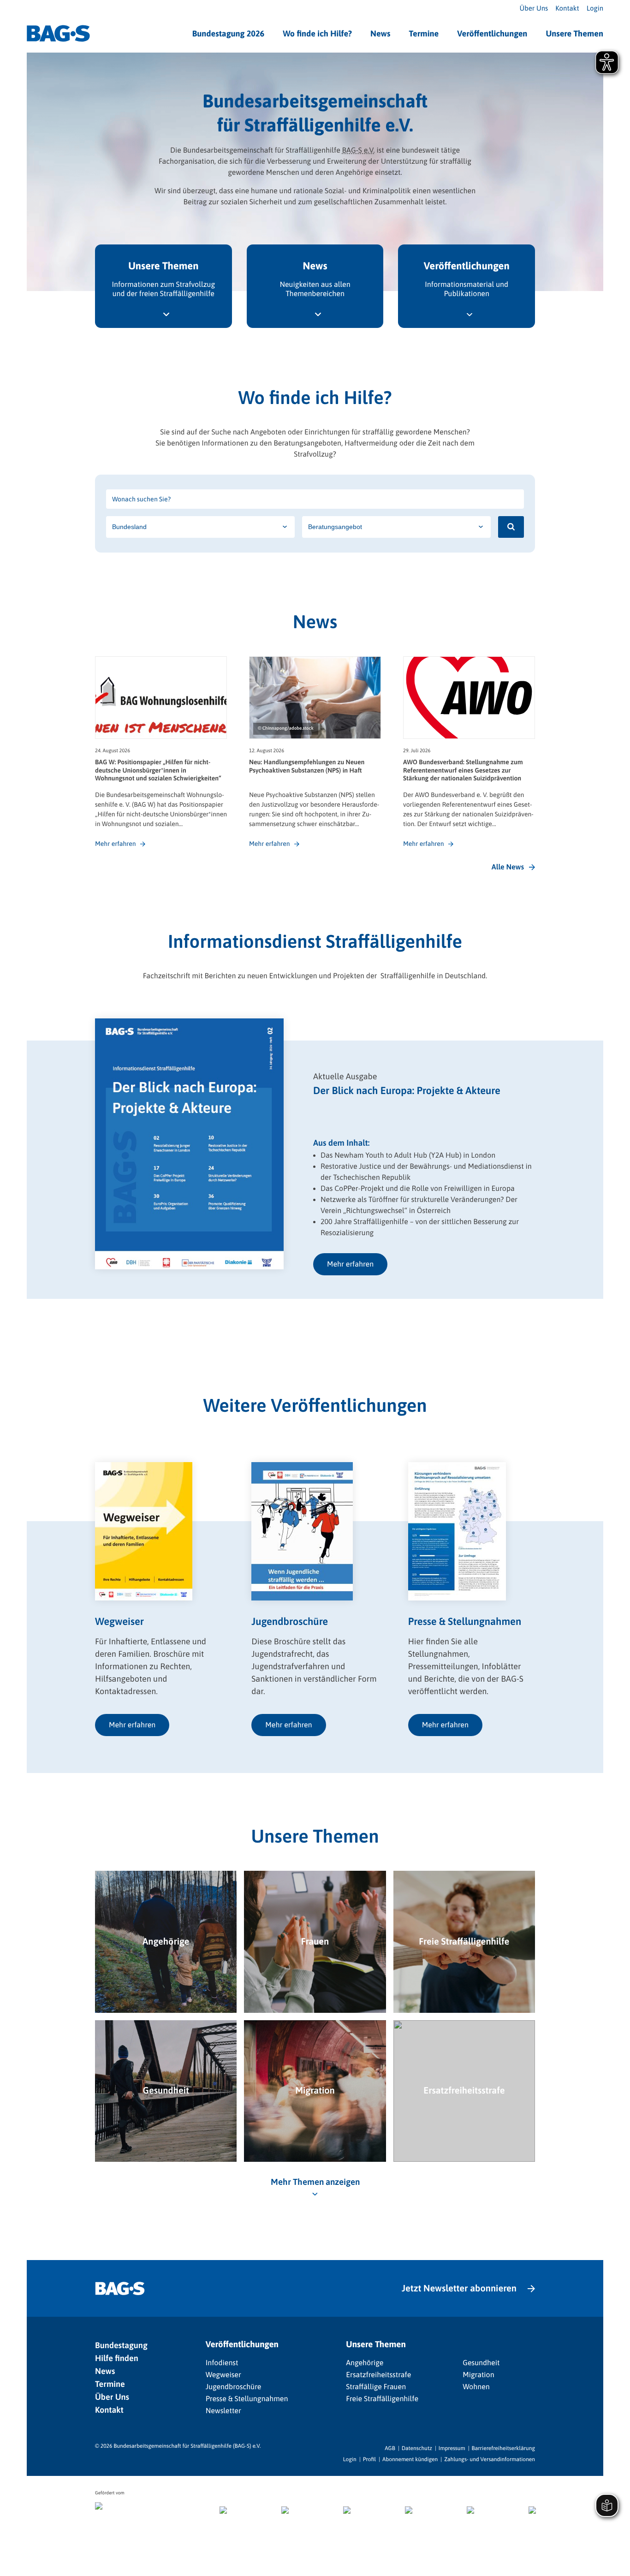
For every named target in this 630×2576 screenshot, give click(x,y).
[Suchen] (511, 527)
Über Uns (534, 9)
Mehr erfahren (350, 1264)
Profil (369, 2459)
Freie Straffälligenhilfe (382, 2399)
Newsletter (223, 2411)
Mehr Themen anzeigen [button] (315, 2182)
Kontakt (567, 9)
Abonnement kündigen (410, 2459)
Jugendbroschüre (234, 2387)
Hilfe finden (117, 2358)
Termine (424, 33)
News (380, 33)
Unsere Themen (574, 33)
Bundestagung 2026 (229, 33)
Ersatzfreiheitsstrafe (378, 2375)
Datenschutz (417, 2448)
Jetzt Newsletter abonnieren (459, 2288)
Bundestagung (121, 2345)
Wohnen (476, 2387)
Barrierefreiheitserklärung (503, 2448)
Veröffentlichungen (492, 33)
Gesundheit (481, 2363)
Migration (478, 2375)
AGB (390, 2448)
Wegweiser (223, 2375)
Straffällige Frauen (376, 2387)
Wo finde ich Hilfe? (317, 33)
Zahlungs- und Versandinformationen (490, 2459)
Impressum (452, 2448)
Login (595, 9)
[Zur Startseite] (58, 33)
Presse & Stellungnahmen (247, 2399)
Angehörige (365, 2363)
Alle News (508, 867)
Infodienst (222, 2363)
